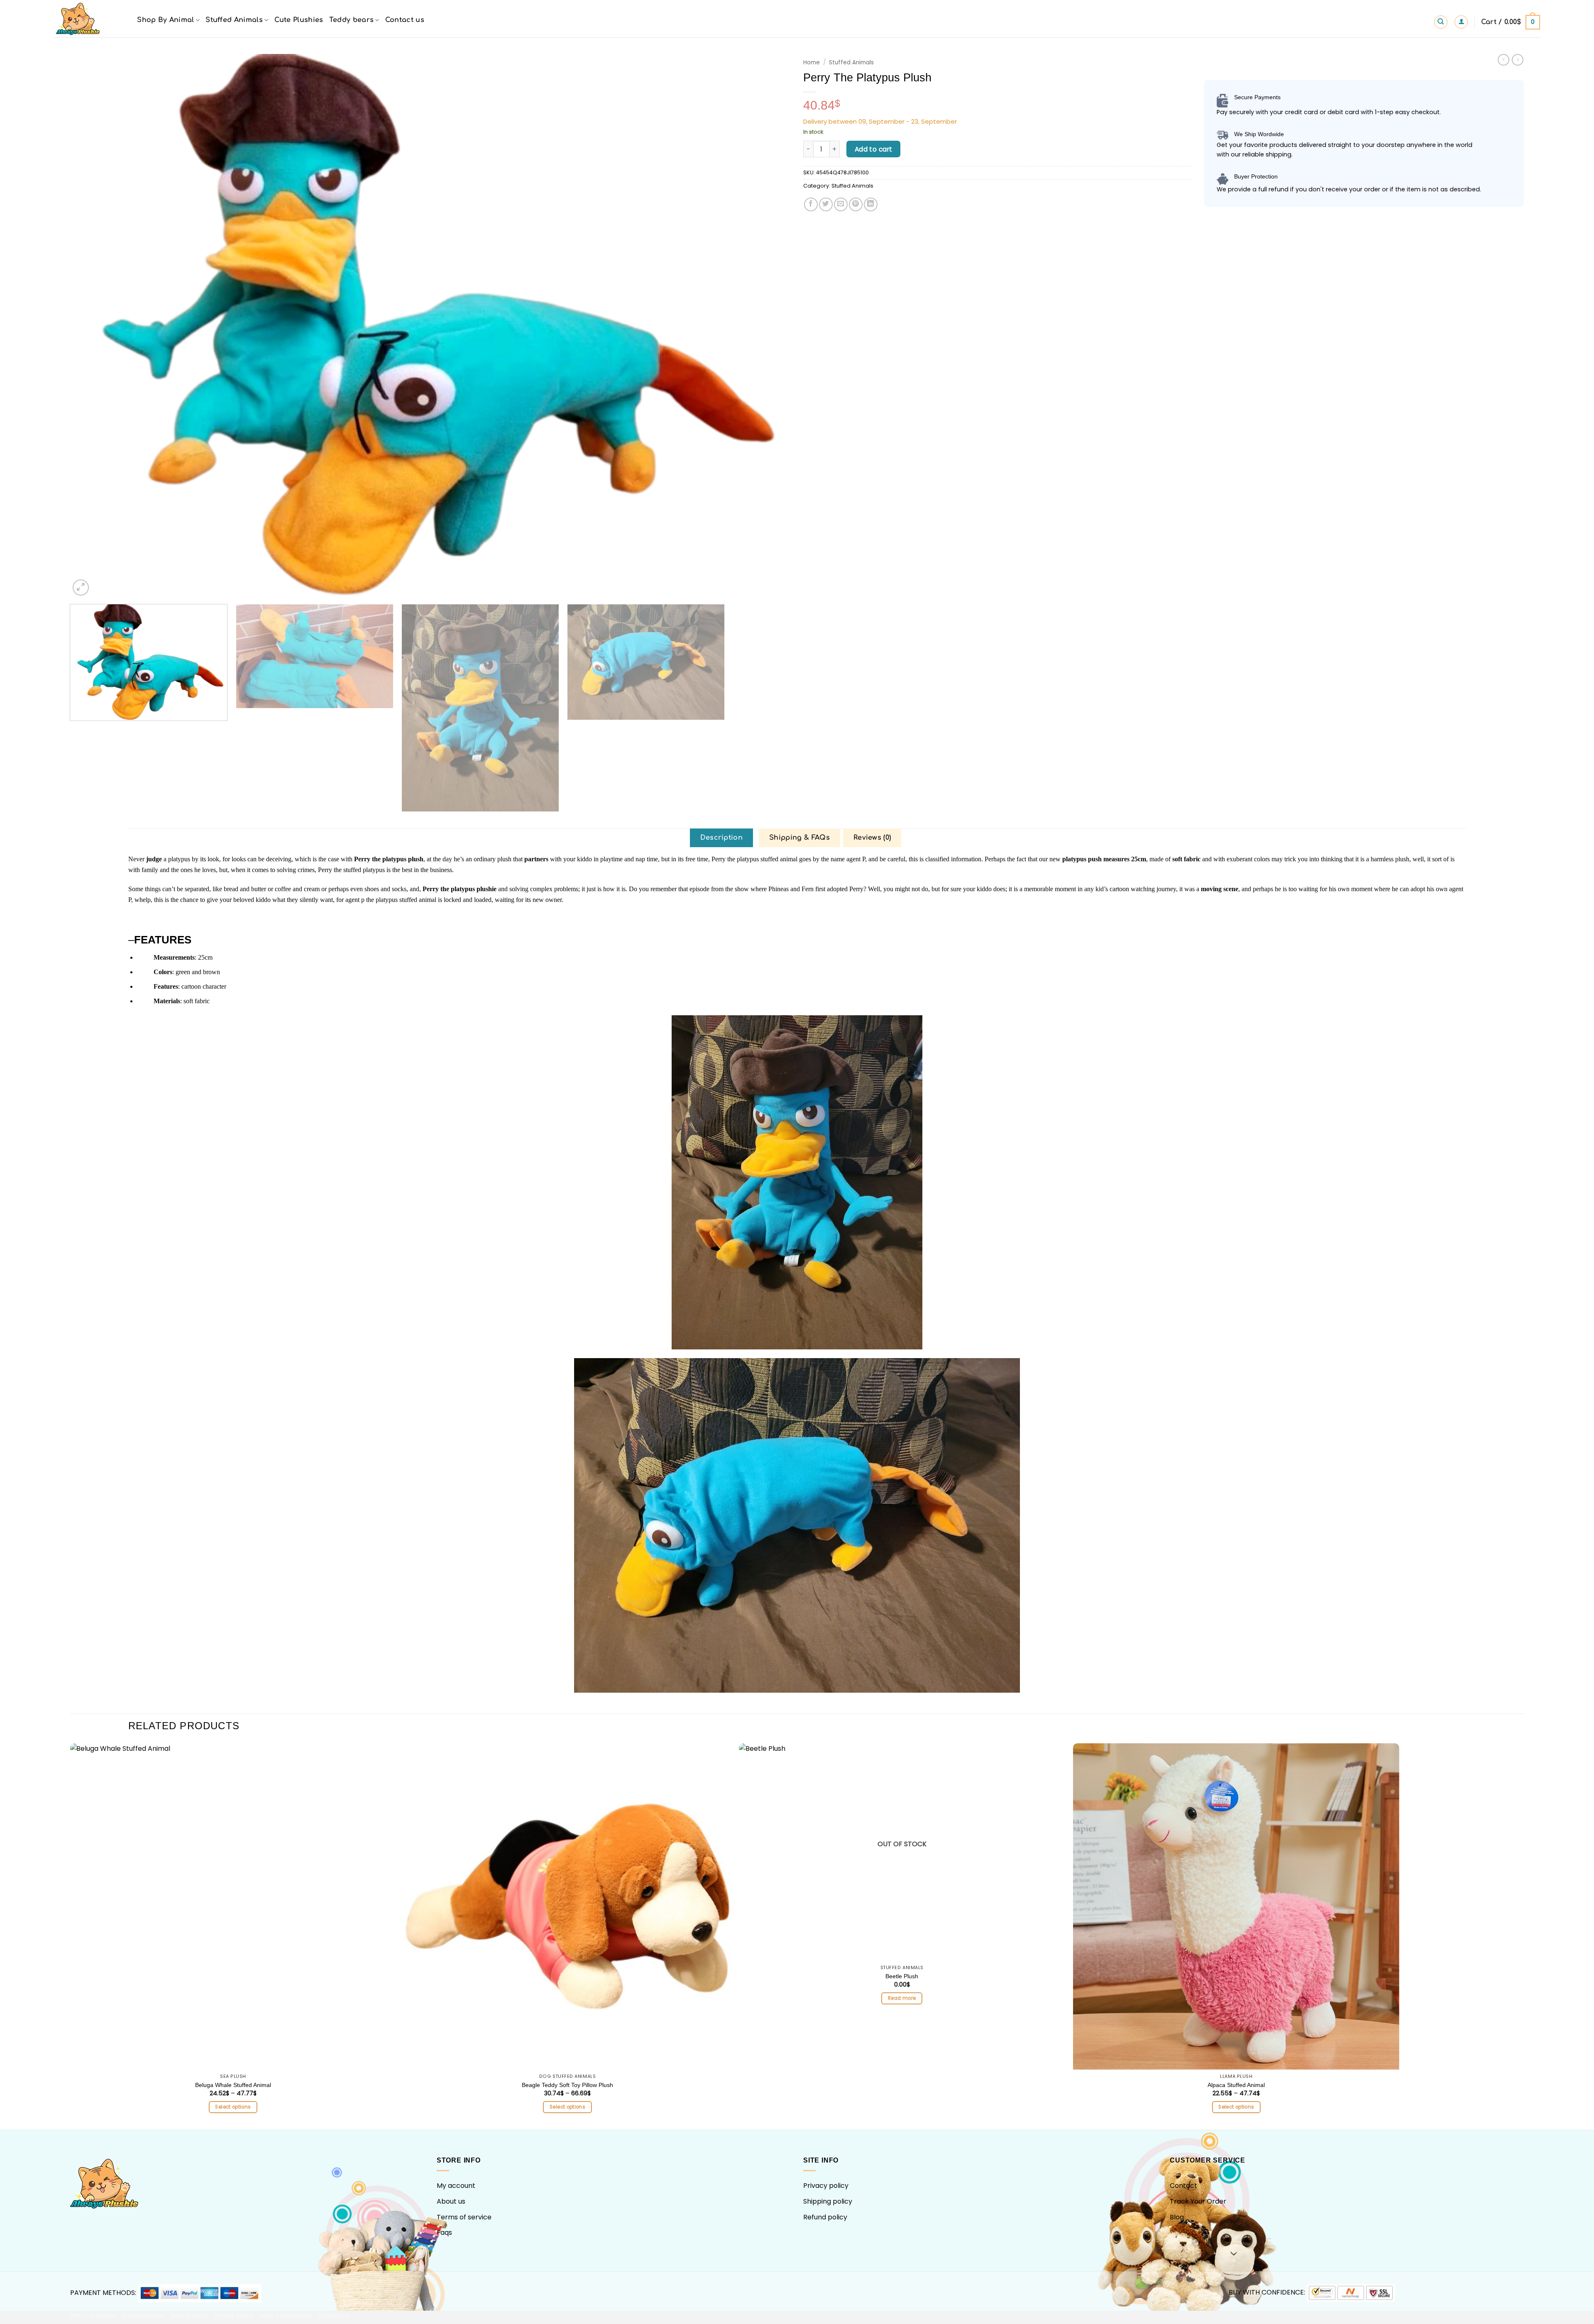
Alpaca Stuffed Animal (1236, 2085)
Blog (1177, 2217)
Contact (1183, 2186)
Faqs (444, 2232)
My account (456, 2186)
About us (451, 2201)
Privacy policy (826, 2186)
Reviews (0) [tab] (872, 838)
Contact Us (334, 2315)
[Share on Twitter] (826, 204)
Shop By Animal (165, 20)
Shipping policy (828, 2201)
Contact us (405, 20)
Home (812, 62)
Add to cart (874, 149)
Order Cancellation (286, 2315)
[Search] (1441, 22)
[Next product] (1504, 60)
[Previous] (95, 326)
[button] (1461, 22)
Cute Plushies (299, 20)
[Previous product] (1518, 60)
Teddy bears (352, 20)
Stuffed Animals (234, 20)
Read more (902, 1998)
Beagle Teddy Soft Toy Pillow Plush (567, 2085)
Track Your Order (1198, 2201)
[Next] (766, 326)
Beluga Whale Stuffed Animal (233, 2085)
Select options (233, 2107)
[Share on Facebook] (811, 204)
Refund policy (825, 2217)
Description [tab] (722, 838)
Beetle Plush (902, 1976)
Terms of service (464, 2217)
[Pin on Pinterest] (856, 204)
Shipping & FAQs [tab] (799, 838)
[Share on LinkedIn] (871, 204)
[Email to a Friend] (841, 204)
